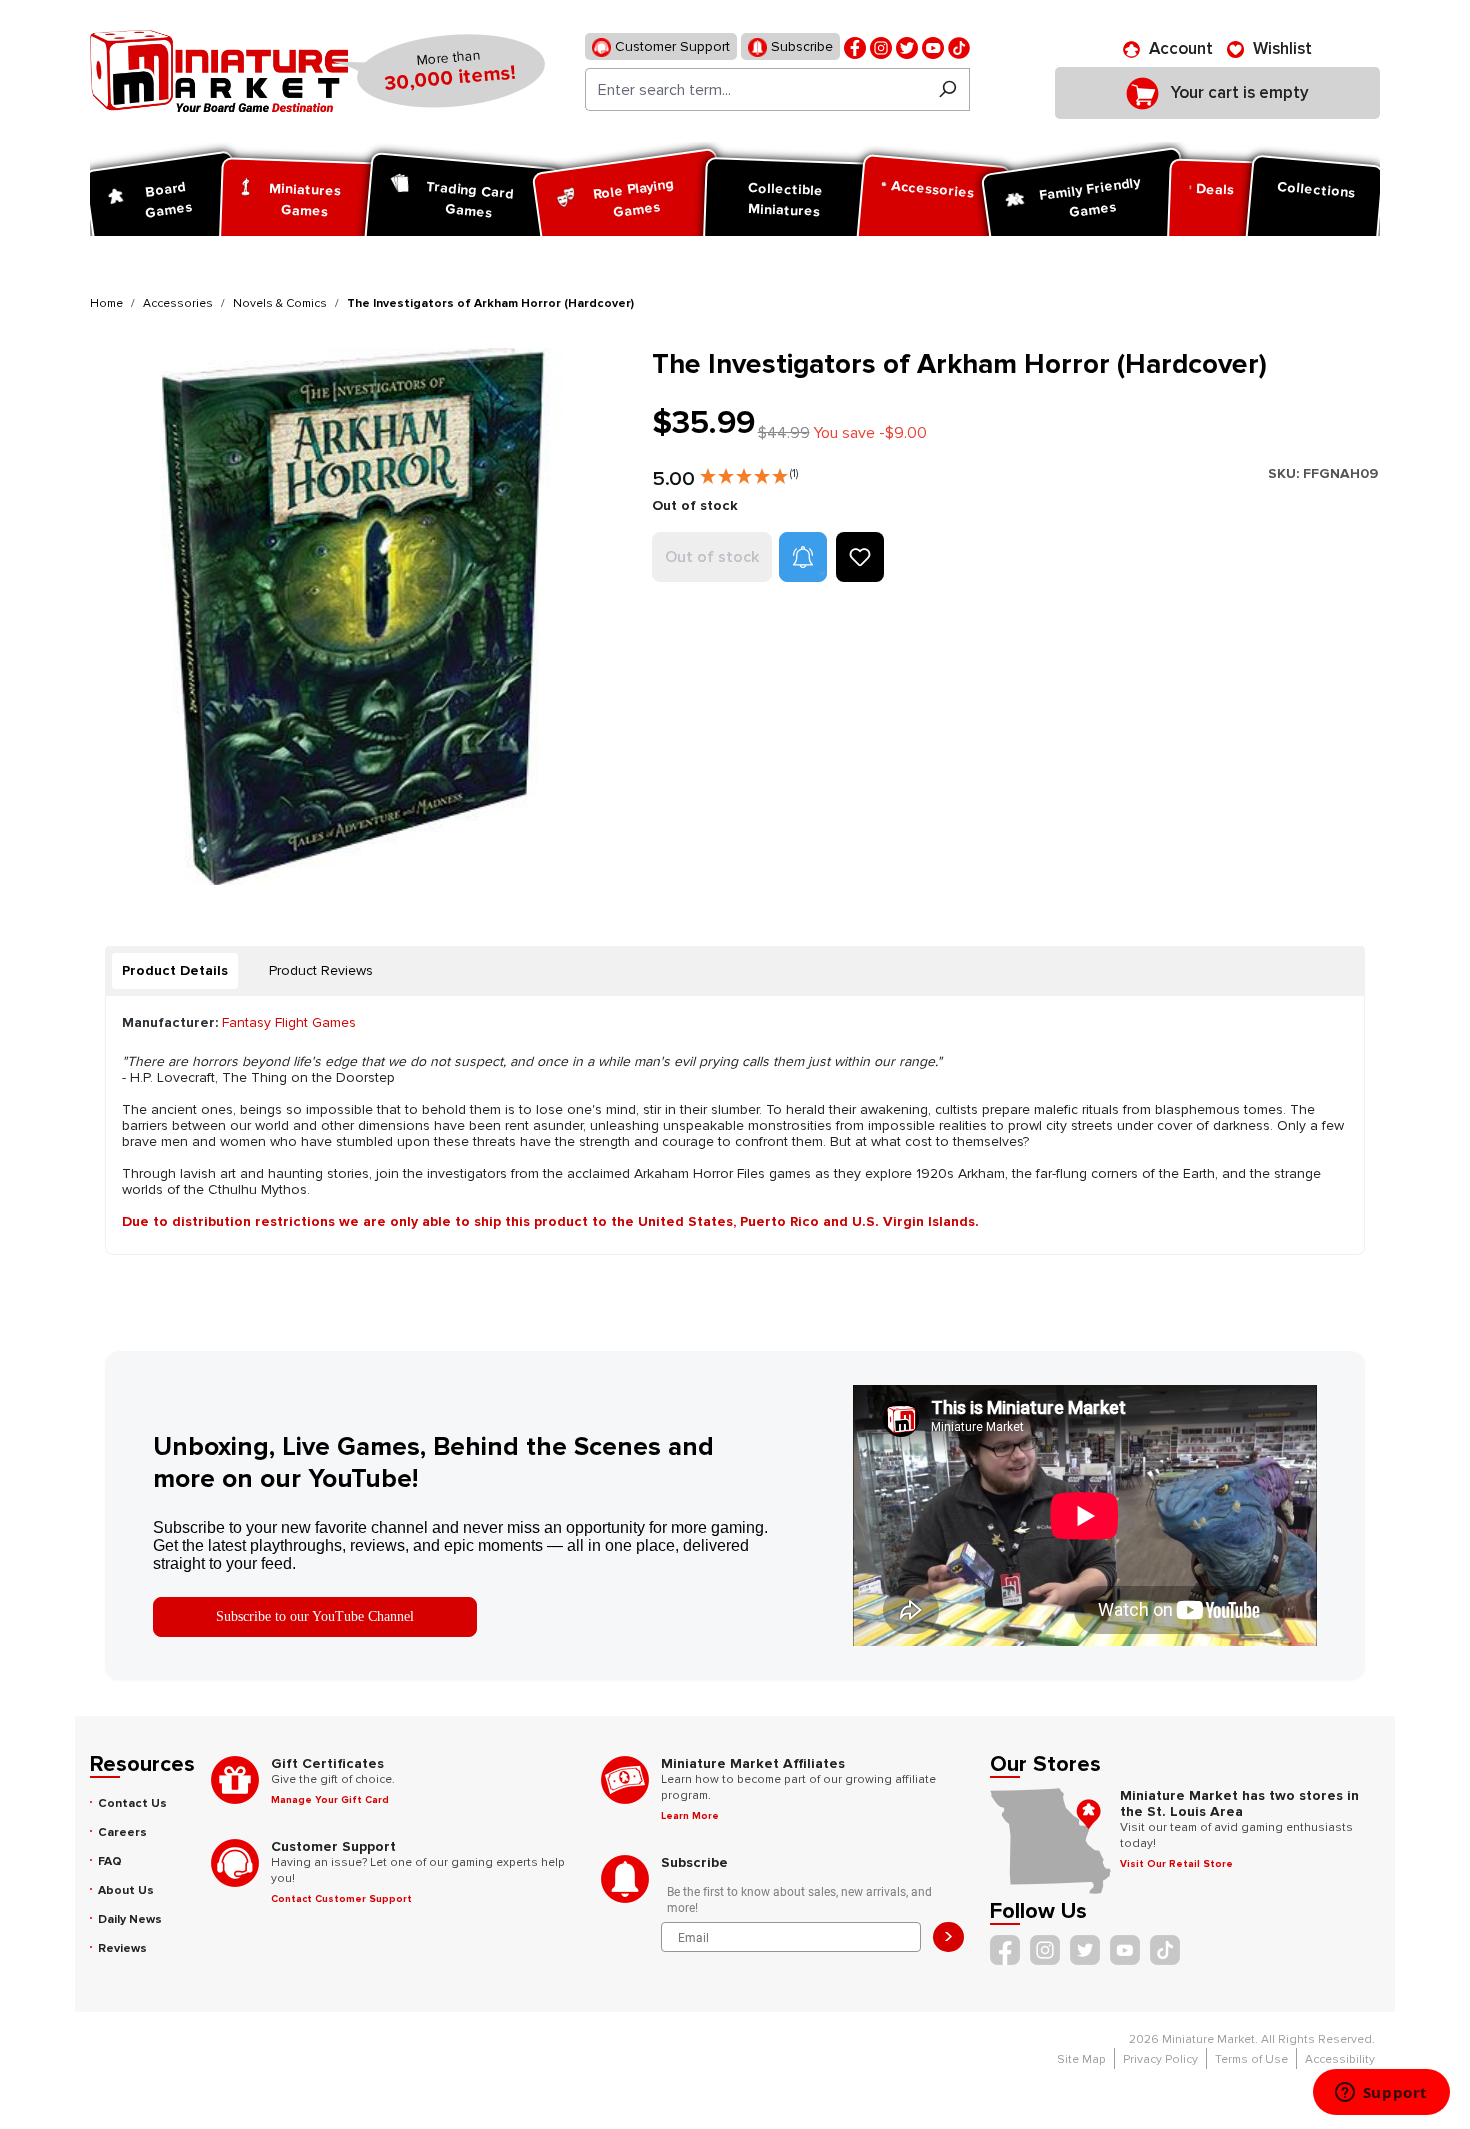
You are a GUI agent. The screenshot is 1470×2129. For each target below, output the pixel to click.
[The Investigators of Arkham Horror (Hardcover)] (358, 616)
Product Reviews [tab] (321, 970)
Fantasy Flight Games (289, 1022)
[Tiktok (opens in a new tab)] (959, 46)
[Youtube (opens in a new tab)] (933, 46)
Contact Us (132, 1803)
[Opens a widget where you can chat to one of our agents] (1381, 2094)
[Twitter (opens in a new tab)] (907, 46)
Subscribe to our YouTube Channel (315, 1616)
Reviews (122, 1948)
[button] (749, 472)
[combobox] (755, 89)
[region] (359, 616)
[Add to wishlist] (860, 557)
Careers (122, 1832)
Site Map (1081, 2059)
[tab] (175, 971)
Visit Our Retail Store (1176, 1864)
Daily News (130, 1919)
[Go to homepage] (219, 71)
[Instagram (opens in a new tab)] (881, 46)
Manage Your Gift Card (330, 1800)
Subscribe (800, 46)
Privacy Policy (1160, 2059)
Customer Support (670, 46)
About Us (126, 1890)
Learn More (690, 1816)
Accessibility (1340, 2059)
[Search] (947, 89)
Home (106, 303)
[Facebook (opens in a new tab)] (855, 46)
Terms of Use (1251, 2059)
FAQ (110, 1861)
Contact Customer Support (341, 1899)
